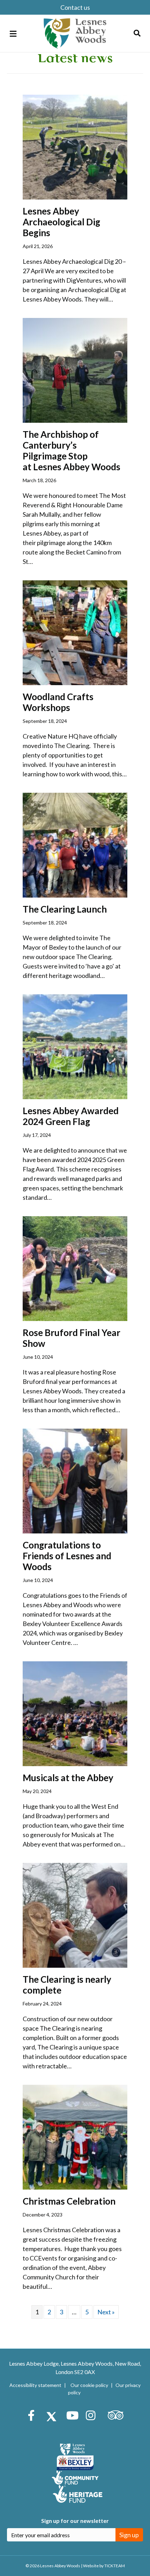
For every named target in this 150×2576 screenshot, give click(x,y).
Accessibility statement (35, 2385)
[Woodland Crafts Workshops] (75, 632)
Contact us (75, 7)
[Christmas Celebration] (75, 2136)
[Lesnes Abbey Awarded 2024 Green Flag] (75, 1046)
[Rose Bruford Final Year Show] (75, 1268)
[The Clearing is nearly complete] (75, 1914)
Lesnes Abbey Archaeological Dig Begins (61, 222)
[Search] (137, 33)
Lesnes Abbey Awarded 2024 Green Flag (71, 1116)
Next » (106, 2312)
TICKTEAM (115, 2566)
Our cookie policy (89, 2385)
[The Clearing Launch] (75, 844)
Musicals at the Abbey (68, 1778)
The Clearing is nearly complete (67, 1985)
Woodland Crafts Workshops (58, 702)
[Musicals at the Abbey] (75, 1713)
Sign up (129, 2535)
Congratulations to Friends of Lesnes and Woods (67, 1556)
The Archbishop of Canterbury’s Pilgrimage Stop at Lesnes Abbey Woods (72, 451)
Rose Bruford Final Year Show (72, 1338)
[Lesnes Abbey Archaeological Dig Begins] (75, 146)
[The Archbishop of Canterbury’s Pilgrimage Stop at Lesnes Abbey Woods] (75, 369)
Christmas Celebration (69, 2201)
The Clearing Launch (65, 909)
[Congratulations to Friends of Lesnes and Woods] (75, 1480)
